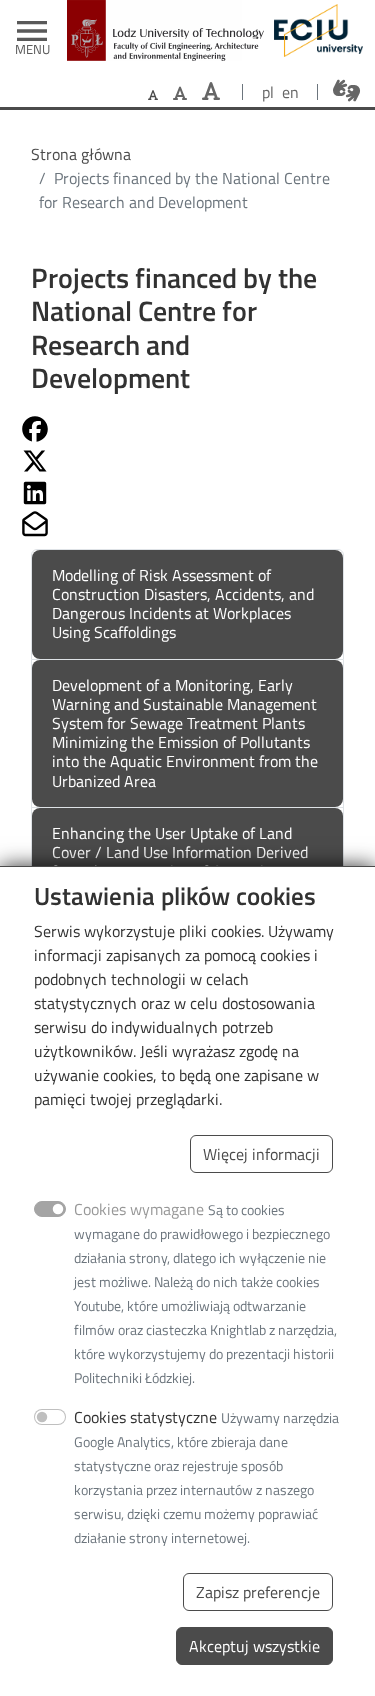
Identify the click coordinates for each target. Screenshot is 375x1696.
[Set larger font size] (180, 93)
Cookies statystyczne (145, 1417)
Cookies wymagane (139, 1209)
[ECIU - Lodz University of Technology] (313, 30)
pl (268, 92)
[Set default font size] (153, 95)
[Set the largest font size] (211, 91)
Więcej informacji (261, 1154)
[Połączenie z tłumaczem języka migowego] (346, 91)
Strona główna (81, 154)
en (290, 92)
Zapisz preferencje (258, 1592)
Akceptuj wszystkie (254, 1646)
